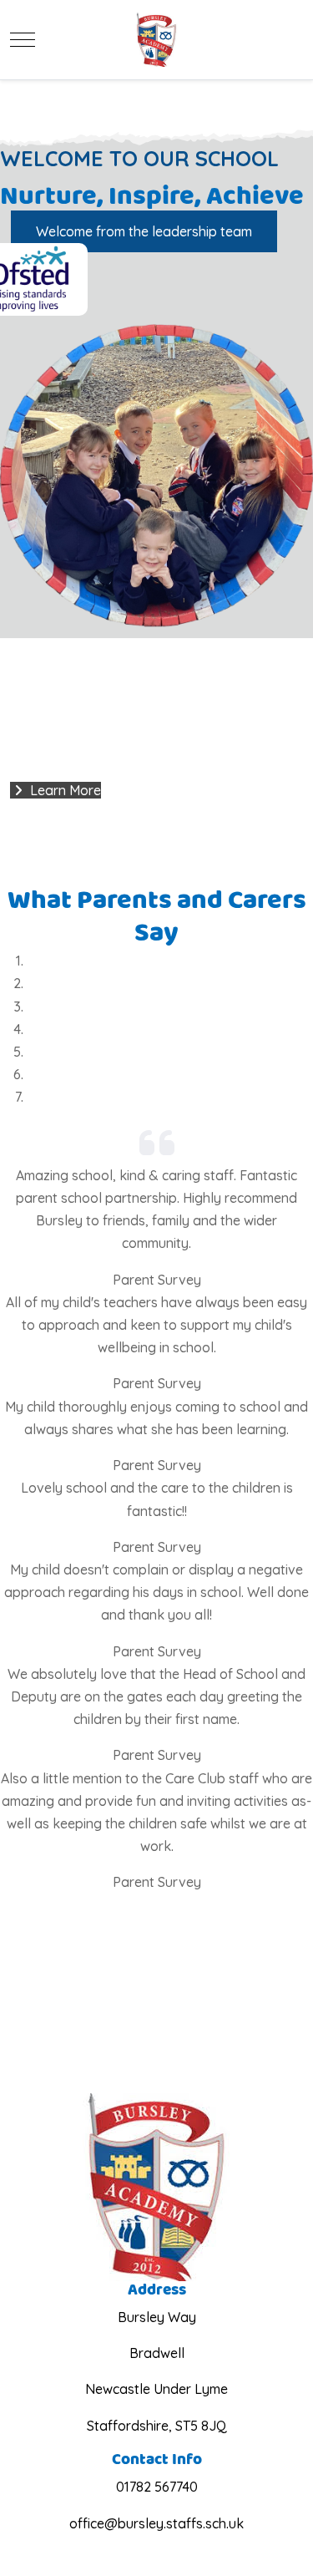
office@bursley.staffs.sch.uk (156, 2523)
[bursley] (156, 40)
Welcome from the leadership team (144, 231)
